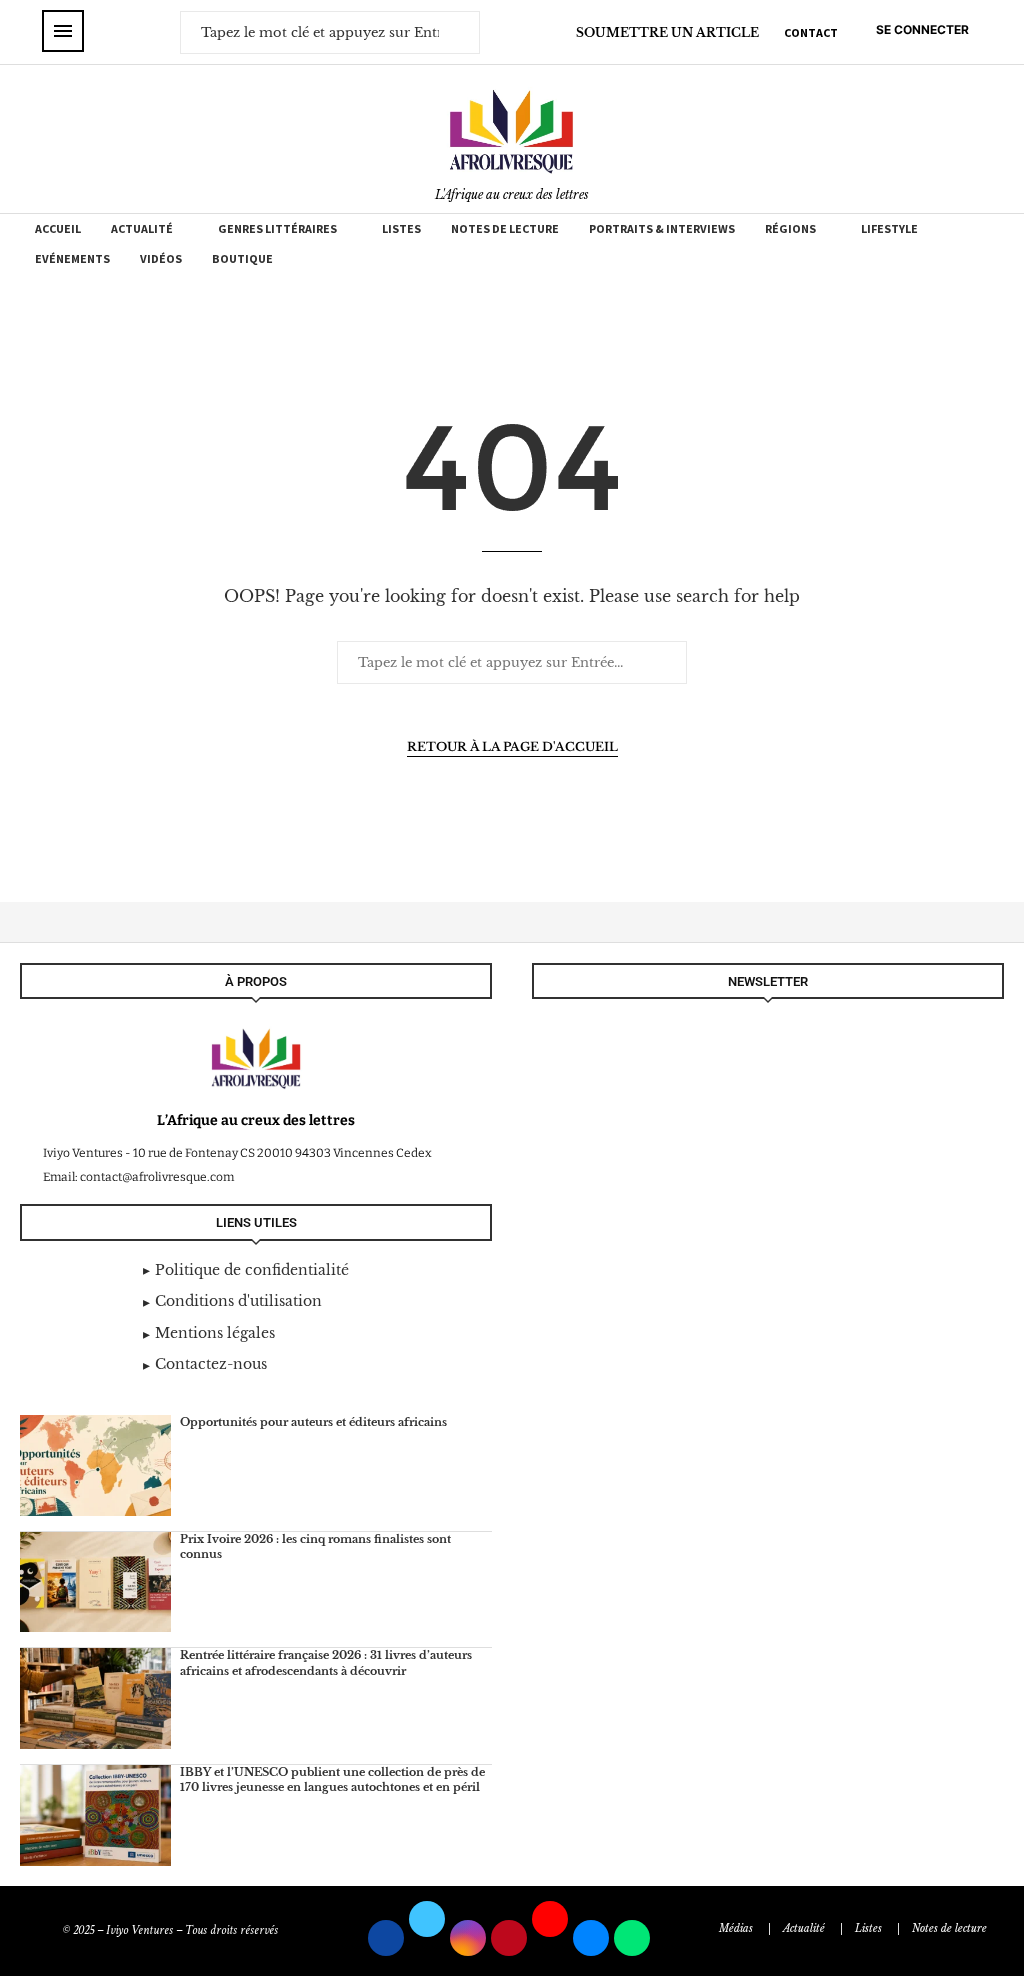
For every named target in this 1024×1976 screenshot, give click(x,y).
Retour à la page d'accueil (512, 746)
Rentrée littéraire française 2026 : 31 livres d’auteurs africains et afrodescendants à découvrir (326, 1662)
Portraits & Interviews (662, 228)
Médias (736, 1928)
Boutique (242, 258)
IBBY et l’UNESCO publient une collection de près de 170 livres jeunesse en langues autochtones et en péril (332, 1779)
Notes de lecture (505, 228)
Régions (790, 228)
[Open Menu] (63, 31)
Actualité (142, 228)
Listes (401, 228)
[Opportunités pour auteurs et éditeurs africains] (95, 1465)
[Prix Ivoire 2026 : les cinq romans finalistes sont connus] (95, 1582)
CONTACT (811, 32)
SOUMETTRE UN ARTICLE (667, 32)
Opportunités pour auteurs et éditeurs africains (313, 1422)
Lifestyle (889, 228)
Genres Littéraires (277, 228)
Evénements (72, 258)
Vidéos (161, 258)
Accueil (58, 228)
